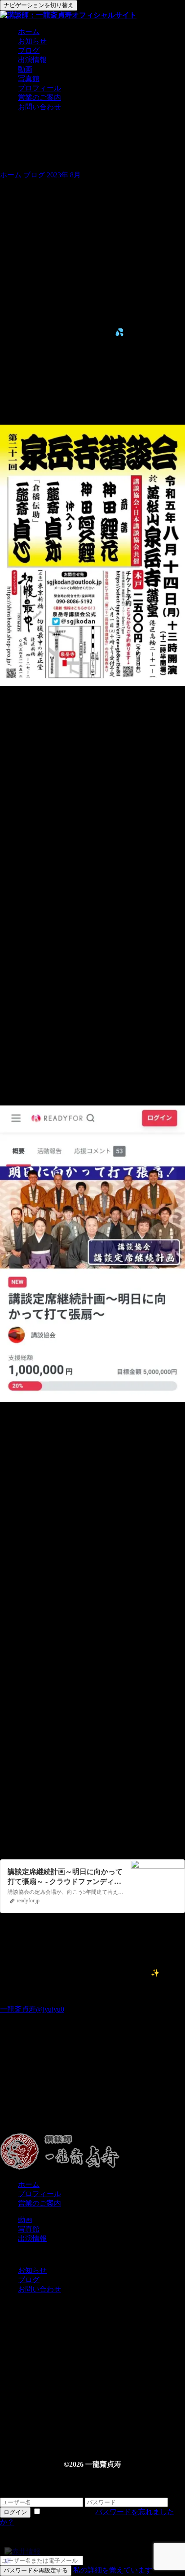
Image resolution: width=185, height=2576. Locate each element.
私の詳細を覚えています (113, 2570)
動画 (25, 69)
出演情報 (32, 60)
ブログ (29, 50)
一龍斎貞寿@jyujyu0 (32, 2009)
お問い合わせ (40, 107)
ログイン (15, 2512)
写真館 (29, 79)
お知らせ (32, 41)
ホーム (29, 32)
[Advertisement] (92, 2092)
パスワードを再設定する (36, 2570)
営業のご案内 (40, 97)
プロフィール (40, 88)
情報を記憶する (68, 2512)
